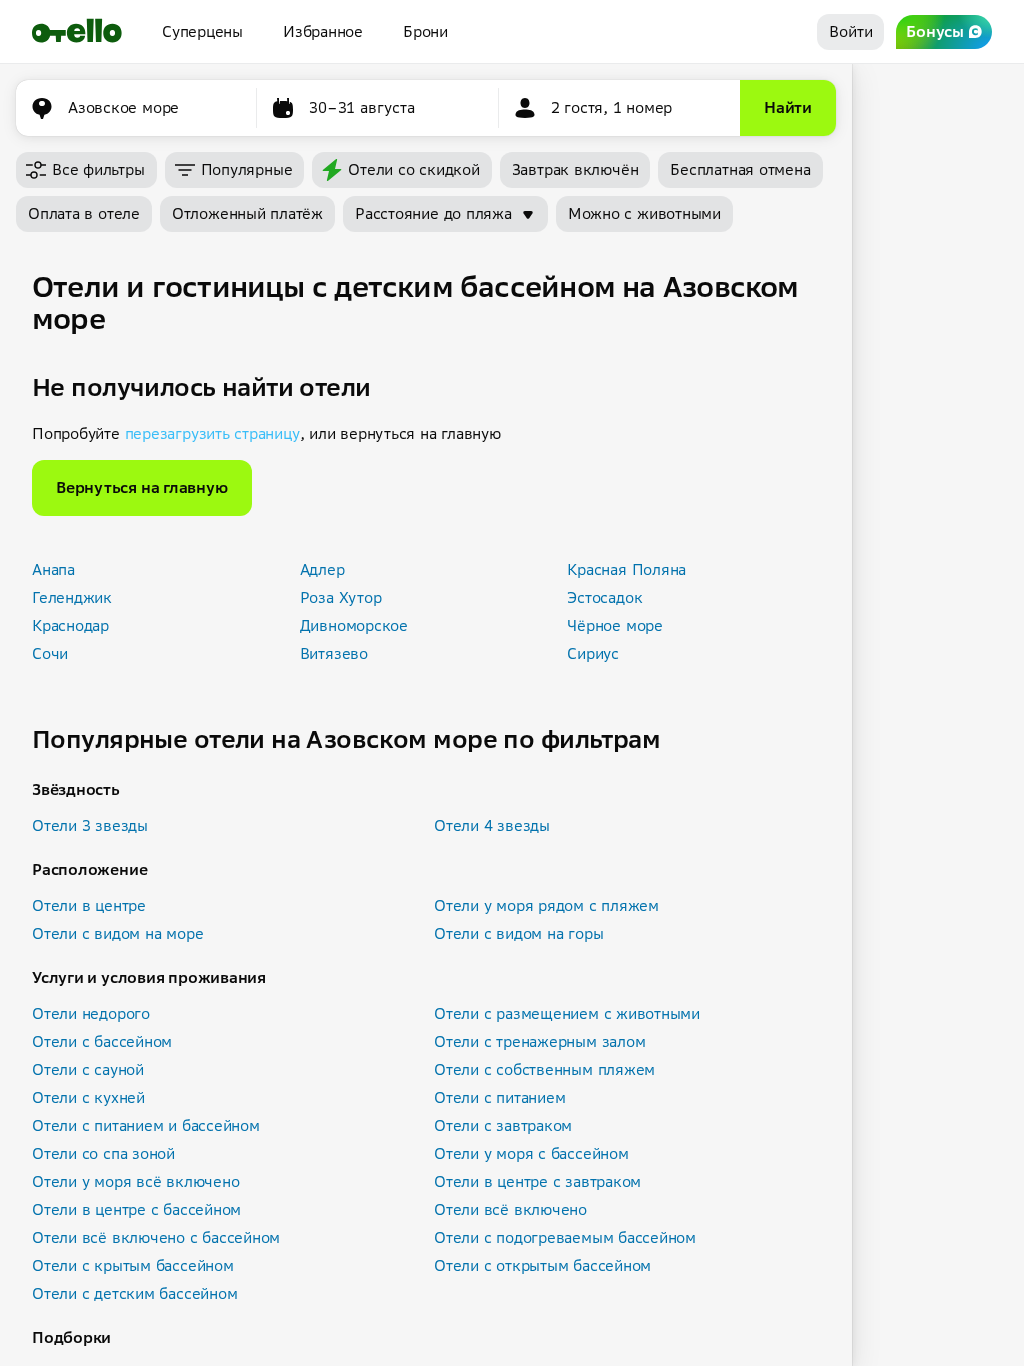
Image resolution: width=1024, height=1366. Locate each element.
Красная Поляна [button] (626, 569)
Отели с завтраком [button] (503, 1125)
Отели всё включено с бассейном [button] (156, 1237)
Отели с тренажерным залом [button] (539, 1041)
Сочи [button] (50, 653)
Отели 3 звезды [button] (90, 825)
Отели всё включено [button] (510, 1209)
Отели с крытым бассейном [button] (133, 1265)
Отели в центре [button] (89, 905)
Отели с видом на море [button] (117, 933)
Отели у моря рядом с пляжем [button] (546, 905)
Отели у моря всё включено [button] (135, 1181)
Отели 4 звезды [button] (492, 825)
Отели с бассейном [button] (102, 1041)
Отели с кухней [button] (88, 1097)
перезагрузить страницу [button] (212, 433)
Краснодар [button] (70, 625)
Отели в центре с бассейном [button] (136, 1209)
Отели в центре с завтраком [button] (537, 1181)
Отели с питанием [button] (499, 1097)
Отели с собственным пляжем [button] (544, 1069)
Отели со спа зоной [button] (103, 1153)
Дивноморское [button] (354, 625)
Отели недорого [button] (91, 1013)
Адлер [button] (322, 569)
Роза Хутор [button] (341, 597)
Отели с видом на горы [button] (518, 933)
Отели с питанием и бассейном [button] (146, 1125)
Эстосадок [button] (604, 597)
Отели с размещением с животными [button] (567, 1013)
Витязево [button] (334, 653)
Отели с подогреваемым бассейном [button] (565, 1237)
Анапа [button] (53, 569)
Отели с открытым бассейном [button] (542, 1265)
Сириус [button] (593, 653)
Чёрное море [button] (615, 625)
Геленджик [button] (72, 597)
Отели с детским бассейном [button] (134, 1293)
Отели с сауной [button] (88, 1069)
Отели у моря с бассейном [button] (531, 1153)
